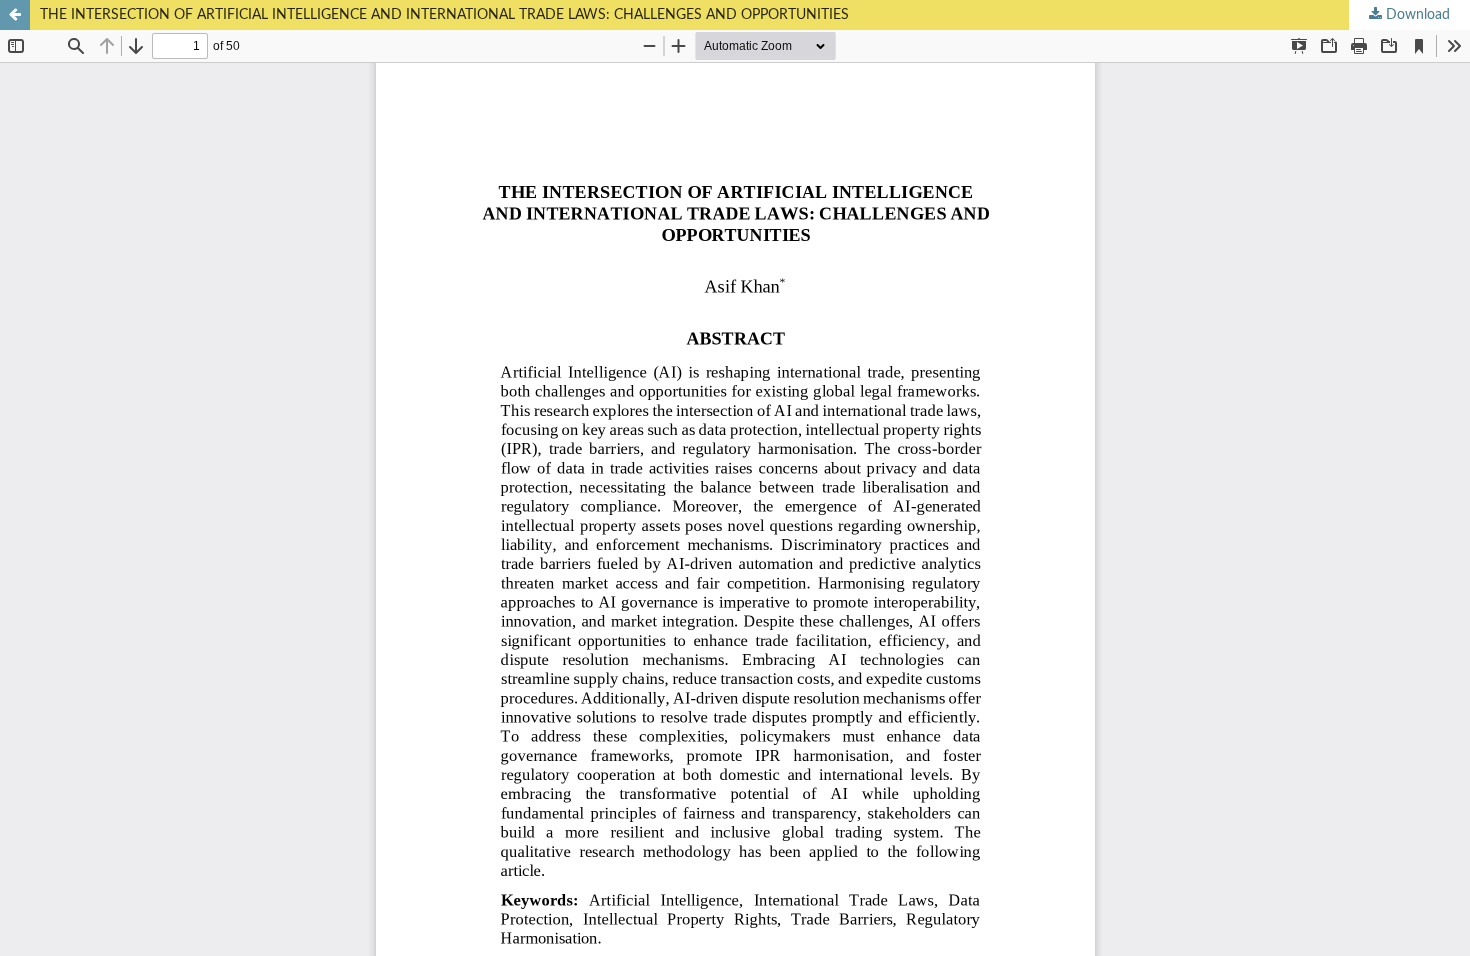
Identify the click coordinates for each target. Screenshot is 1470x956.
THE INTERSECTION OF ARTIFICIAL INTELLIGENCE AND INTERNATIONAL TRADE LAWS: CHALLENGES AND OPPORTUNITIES (444, 15)
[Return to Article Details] (15, 15)
